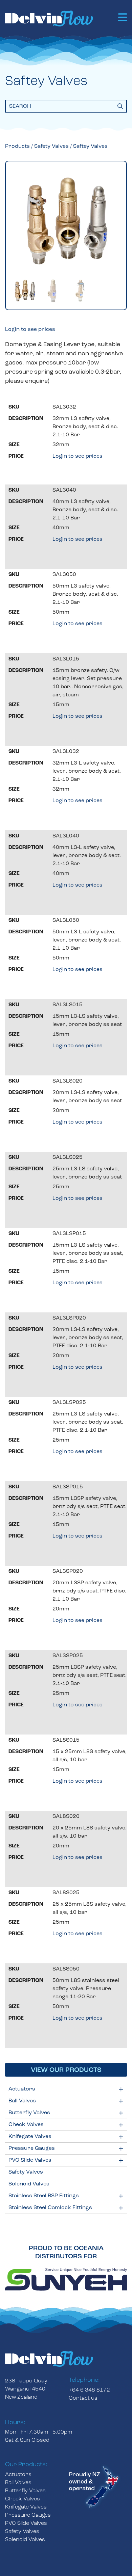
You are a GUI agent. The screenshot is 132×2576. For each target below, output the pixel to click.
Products (17, 146)
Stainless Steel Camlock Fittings (50, 2208)
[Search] (120, 106)
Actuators (22, 2089)
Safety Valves (26, 2172)
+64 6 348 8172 (89, 2390)
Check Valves (26, 2125)
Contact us (83, 2398)
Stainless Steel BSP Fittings (44, 2196)
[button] (123, 18)
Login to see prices (30, 330)
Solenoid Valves (29, 2184)
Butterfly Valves (29, 2113)
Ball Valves (22, 2101)
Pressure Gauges (32, 2148)
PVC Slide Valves (30, 2160)
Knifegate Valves (30, 2137)
